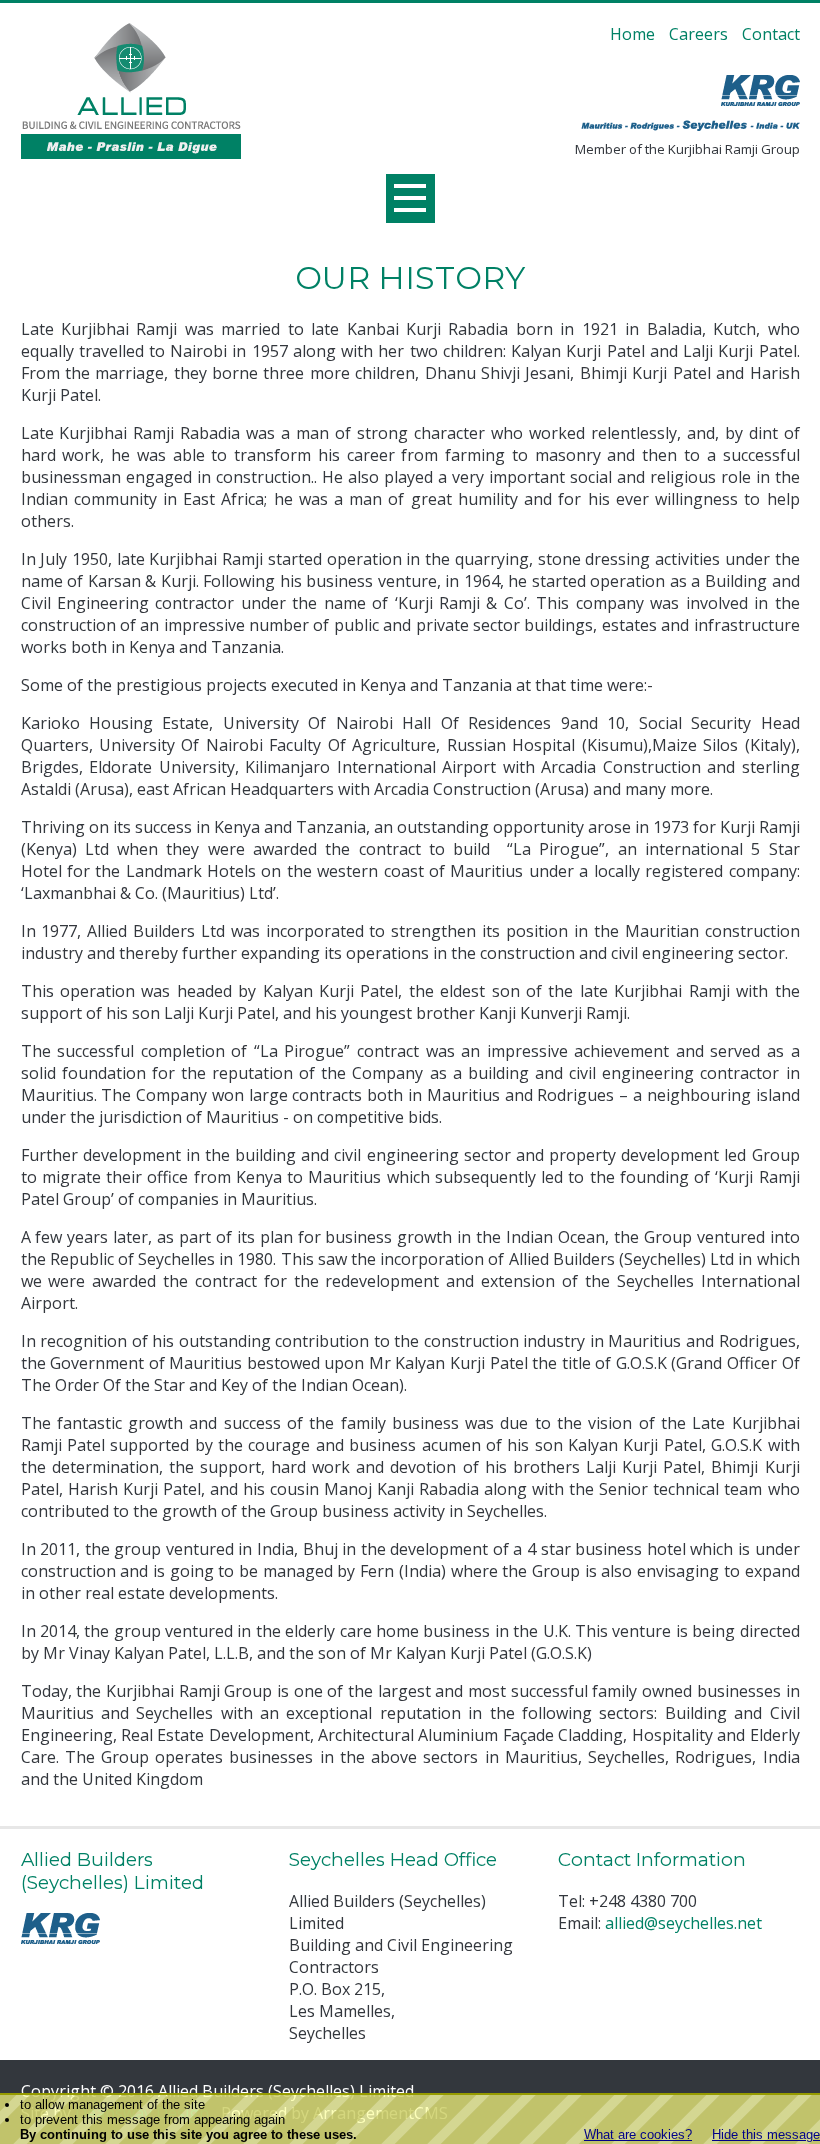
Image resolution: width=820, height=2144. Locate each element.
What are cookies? (638, 2134)
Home (632, 34)
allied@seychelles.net (683, 1923)
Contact (771, 34)
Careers (698, 34)
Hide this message (766, 2134)
